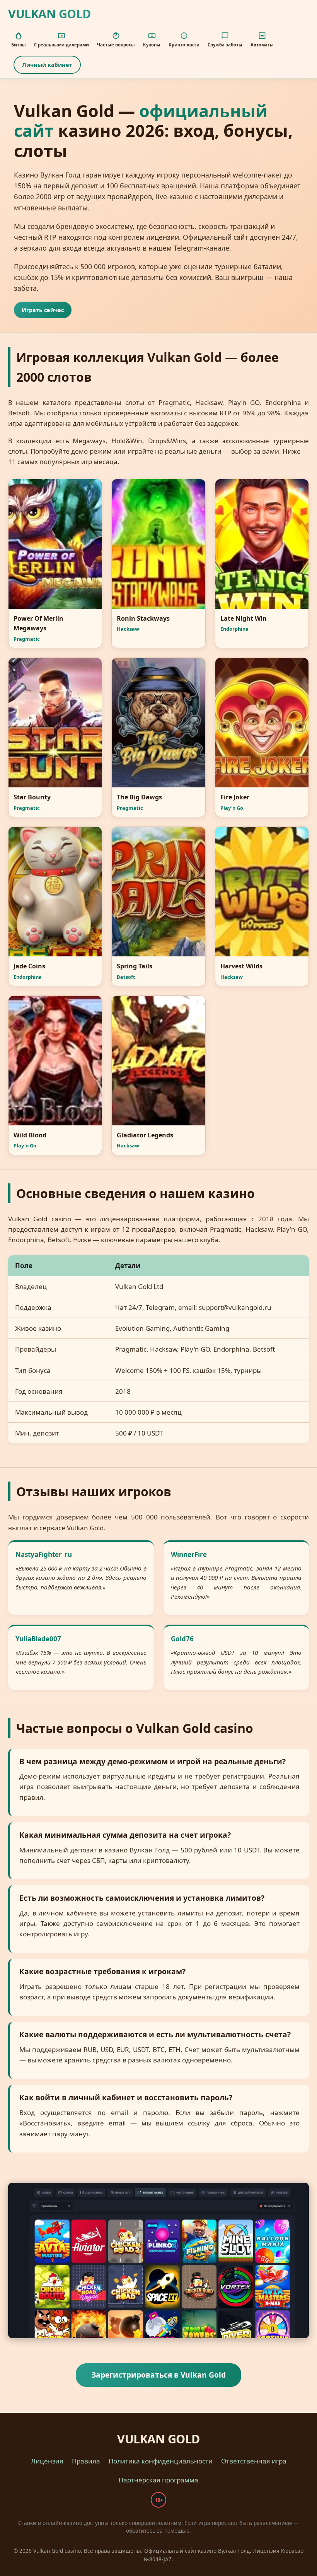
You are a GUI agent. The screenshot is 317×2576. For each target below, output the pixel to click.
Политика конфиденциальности (161, 2461)
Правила (86, 2461)
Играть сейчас (43, 310)
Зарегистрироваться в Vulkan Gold (158, 2375)
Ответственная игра (254, 2461)
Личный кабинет (47, 65)
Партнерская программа (158, 2480)
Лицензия (47, 2461)
